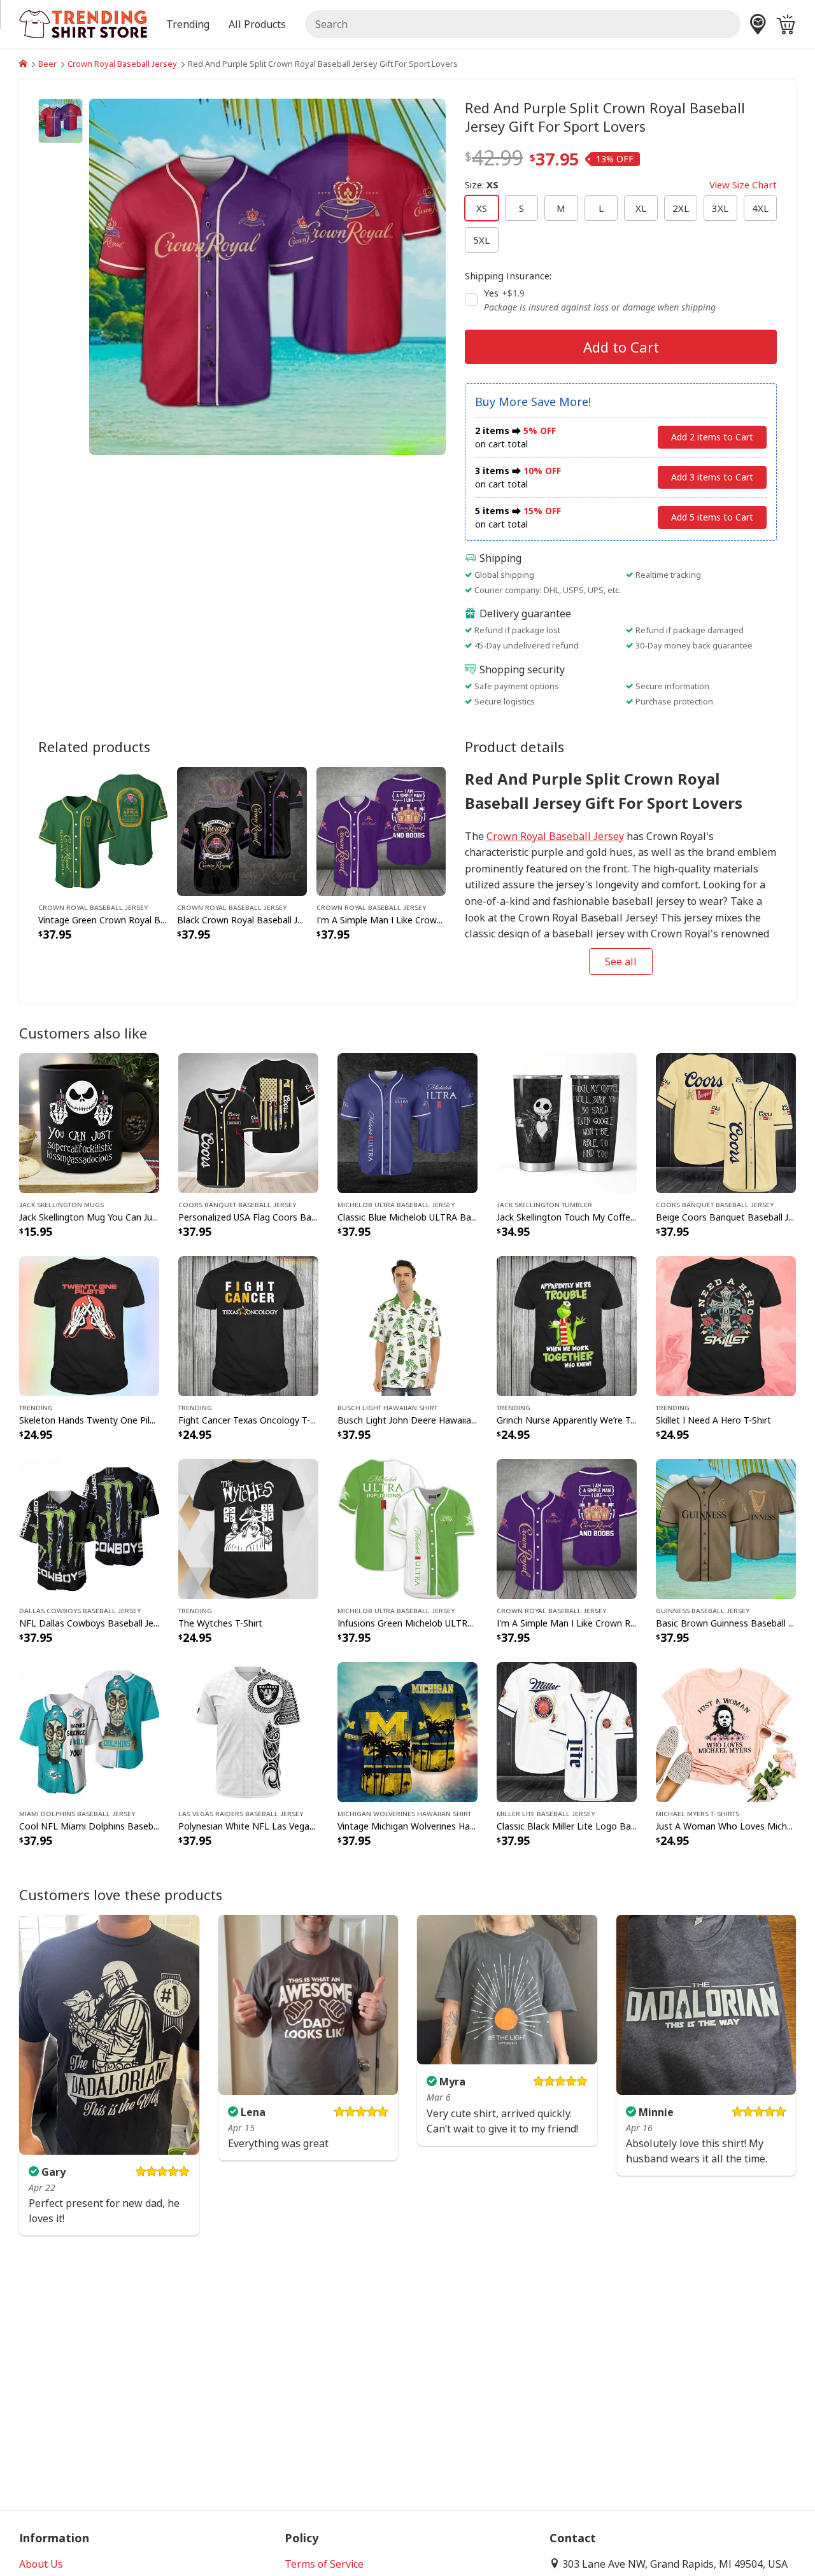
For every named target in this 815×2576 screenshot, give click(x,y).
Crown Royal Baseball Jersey (122, 64)
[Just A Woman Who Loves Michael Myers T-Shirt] (726, 1731)
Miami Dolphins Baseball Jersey (77, 1813)
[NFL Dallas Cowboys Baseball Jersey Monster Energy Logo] (89, 1528)
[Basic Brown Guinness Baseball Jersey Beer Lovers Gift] (726, 1528)
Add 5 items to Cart (712, 517)
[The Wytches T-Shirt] (248, 1528)
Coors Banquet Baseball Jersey (237, 1204)
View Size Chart (743, 185)
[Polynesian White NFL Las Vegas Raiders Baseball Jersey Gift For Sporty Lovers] (248, 1731)
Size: (621, 185)
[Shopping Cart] (786, 24)
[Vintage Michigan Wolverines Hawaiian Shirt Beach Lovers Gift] (407, 1731)
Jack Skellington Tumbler (544, 1204)
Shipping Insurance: (508, 276)
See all (621, 962)
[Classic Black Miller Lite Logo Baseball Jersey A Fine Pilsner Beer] (567, 1731)
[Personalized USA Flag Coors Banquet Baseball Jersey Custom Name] (248, 1122)
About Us (41, 2564)
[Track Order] (758, 24)
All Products (257, 24)
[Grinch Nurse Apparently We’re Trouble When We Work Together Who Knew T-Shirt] (567, 1325)
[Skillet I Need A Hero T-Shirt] (726, 1325)
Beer (47, 64)
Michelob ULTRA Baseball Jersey (396, 1204)
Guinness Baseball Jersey (703, 1610)
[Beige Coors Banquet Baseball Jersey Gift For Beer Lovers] (726, 1122)
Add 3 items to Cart (712, 477)
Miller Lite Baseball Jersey (546, 1813)
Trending (36, 1407)
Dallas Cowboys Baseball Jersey (80, 1610)
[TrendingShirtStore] (23, 64)
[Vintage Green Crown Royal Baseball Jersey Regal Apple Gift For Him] (103, 830)
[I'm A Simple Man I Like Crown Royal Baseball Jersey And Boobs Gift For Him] (381, 830)
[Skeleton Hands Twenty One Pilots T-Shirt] (89, 1325)
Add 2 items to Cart (712, 437)
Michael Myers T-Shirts (698, 1813)
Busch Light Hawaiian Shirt (387, 1407)
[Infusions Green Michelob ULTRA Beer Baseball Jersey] (407, 1528)
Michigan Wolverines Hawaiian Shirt (404, 1813)
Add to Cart (621, 347)
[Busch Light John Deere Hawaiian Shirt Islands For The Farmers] (407, 1325)
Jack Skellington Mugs (61, 1204)
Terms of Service (324, 2564)
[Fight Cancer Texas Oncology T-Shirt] (248, 1325)
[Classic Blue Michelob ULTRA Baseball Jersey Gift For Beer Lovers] (407, 1122)
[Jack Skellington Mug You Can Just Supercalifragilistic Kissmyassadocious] (89, 1122)
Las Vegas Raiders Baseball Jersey (241, 1813)
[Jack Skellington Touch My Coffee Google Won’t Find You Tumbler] (567, 1122)
